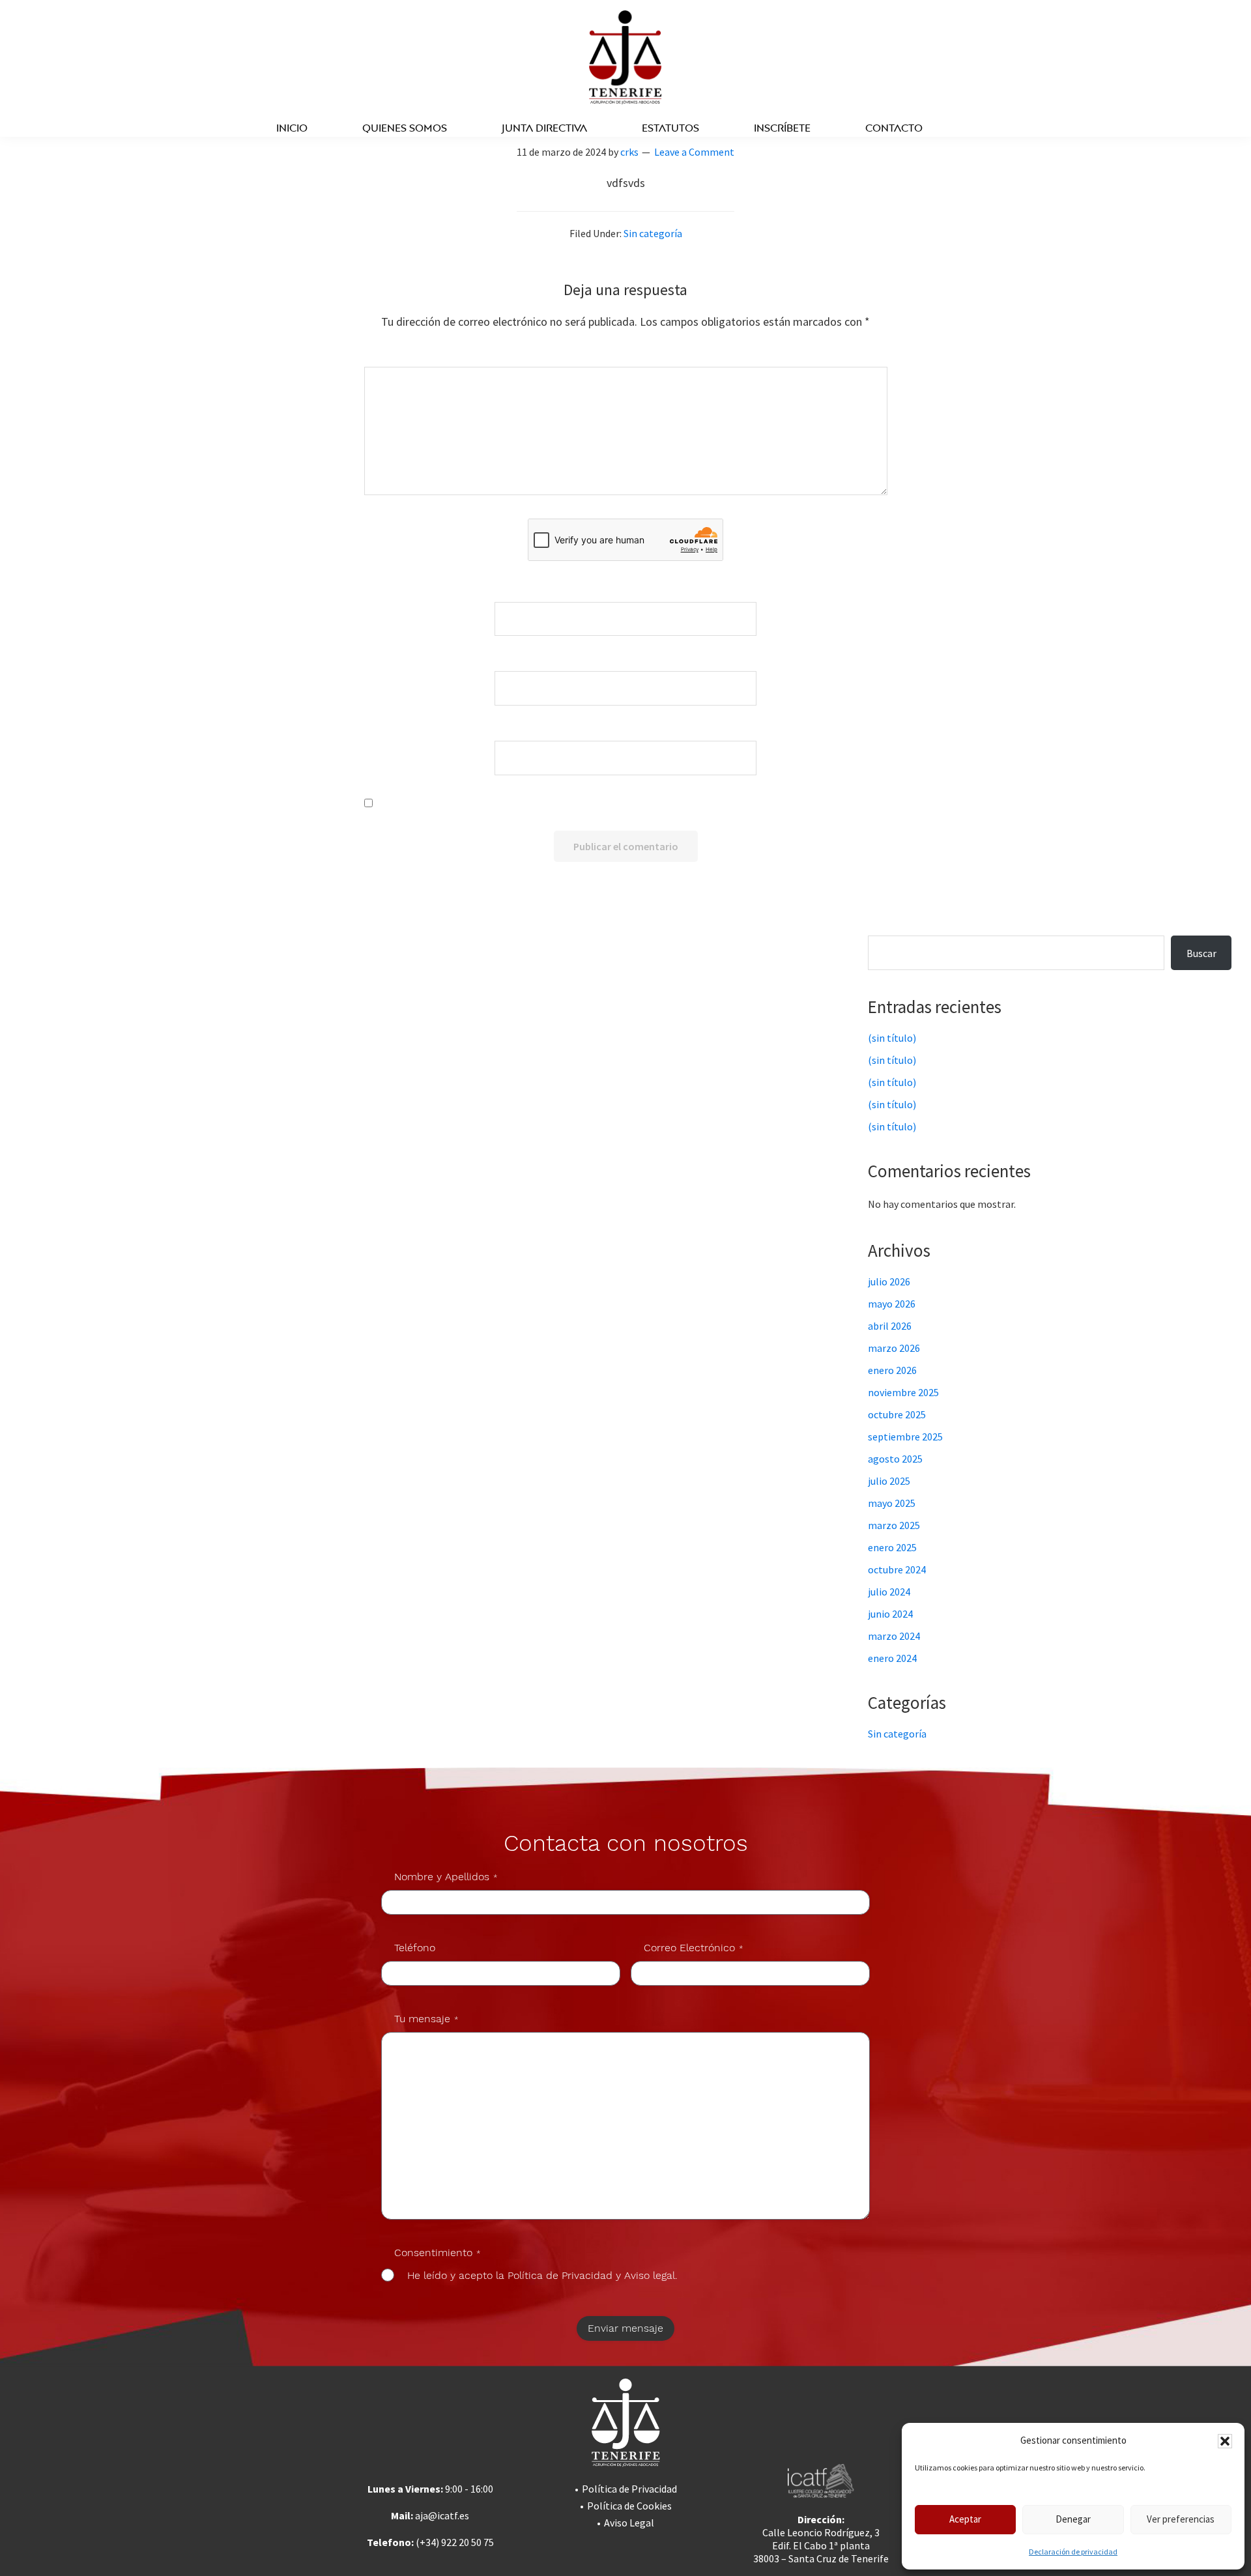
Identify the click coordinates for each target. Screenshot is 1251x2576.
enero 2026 (892, 1370)
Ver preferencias (1181, 2519)
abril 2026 (890, 1326)
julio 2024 (889, 1592)
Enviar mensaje (625, 2328)
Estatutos (670, 128)
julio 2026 (889, 1281)
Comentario (628, 358)
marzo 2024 (894, 1636)
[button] (1225, 2441)
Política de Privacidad (629, 2489)
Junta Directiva (544, 128)
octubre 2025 (897, 1414)
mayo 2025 (892, 1503)
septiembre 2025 (905, 1437)
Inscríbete (782, 128)
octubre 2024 (897, 1569)
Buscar (898, 927)
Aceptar (965, 2519)
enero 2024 (892, 1658)
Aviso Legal (629, 2523)
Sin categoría (653, 233)
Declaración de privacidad (1073, 2552)
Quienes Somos (405, 128)
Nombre (628, 593)
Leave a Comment (694, 152)
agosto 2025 (895, 1459)
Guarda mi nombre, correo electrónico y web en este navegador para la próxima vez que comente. (637, 804)
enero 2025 (892, 1547)
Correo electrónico (628, 662)
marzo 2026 (894, 1348)
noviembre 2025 (903, 1392)
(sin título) (892, 1038)
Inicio (292, 128)
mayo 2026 (892, 1304)
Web (628, 732)
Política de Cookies (629, 2506)
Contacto (894, 128)
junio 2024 (890, 1614)
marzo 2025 (894, 1525)
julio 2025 (889, 1481)
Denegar (1073, 2519)
